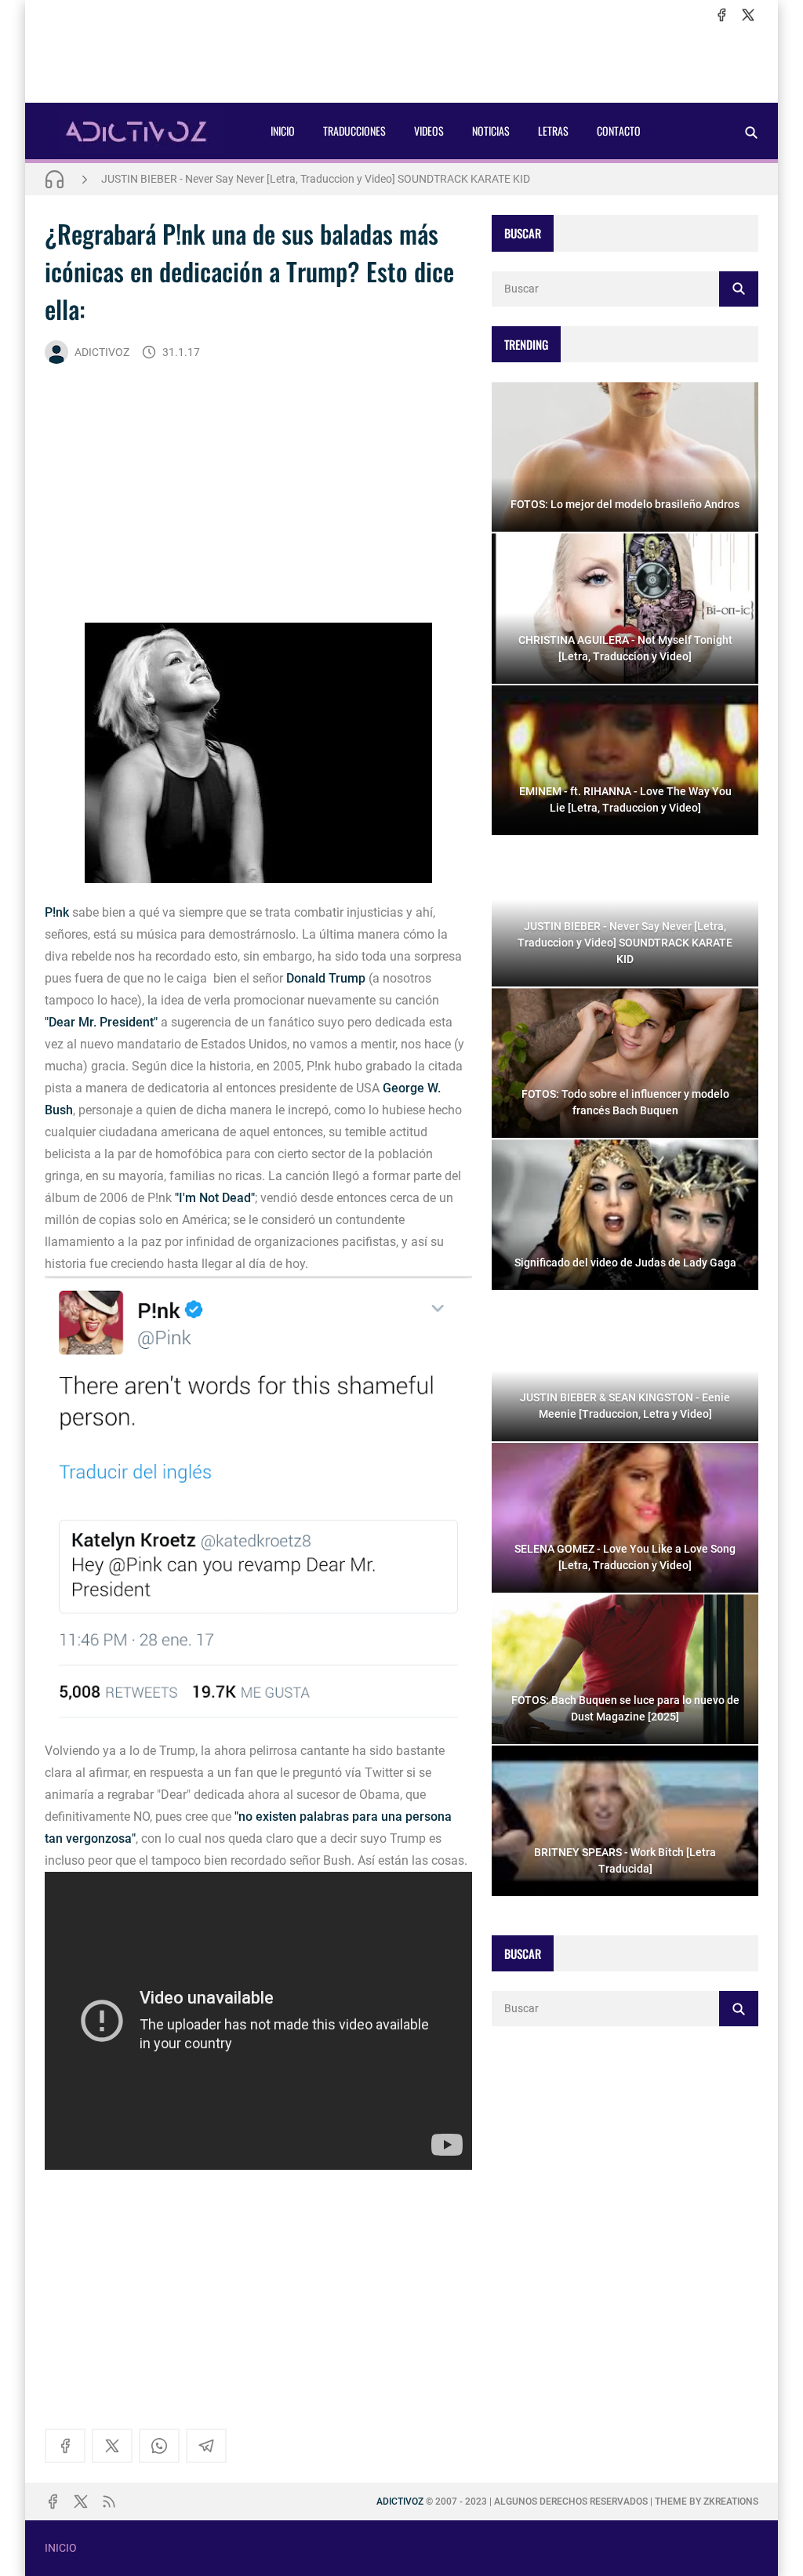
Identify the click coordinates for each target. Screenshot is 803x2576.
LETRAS (553, 131)
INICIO (283, 131)
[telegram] (206, 2446)
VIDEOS (429, 131)
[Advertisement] (401, 64)
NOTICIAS (491, 131)
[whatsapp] (159, 2446)
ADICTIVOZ (102, 352)
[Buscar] (751, 132)
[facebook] (721, 15)
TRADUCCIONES (354, 131)
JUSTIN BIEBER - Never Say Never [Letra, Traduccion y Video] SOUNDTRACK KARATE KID (316, 179)
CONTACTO (619, 131)
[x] (748, 15)
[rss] (109, 2502)
